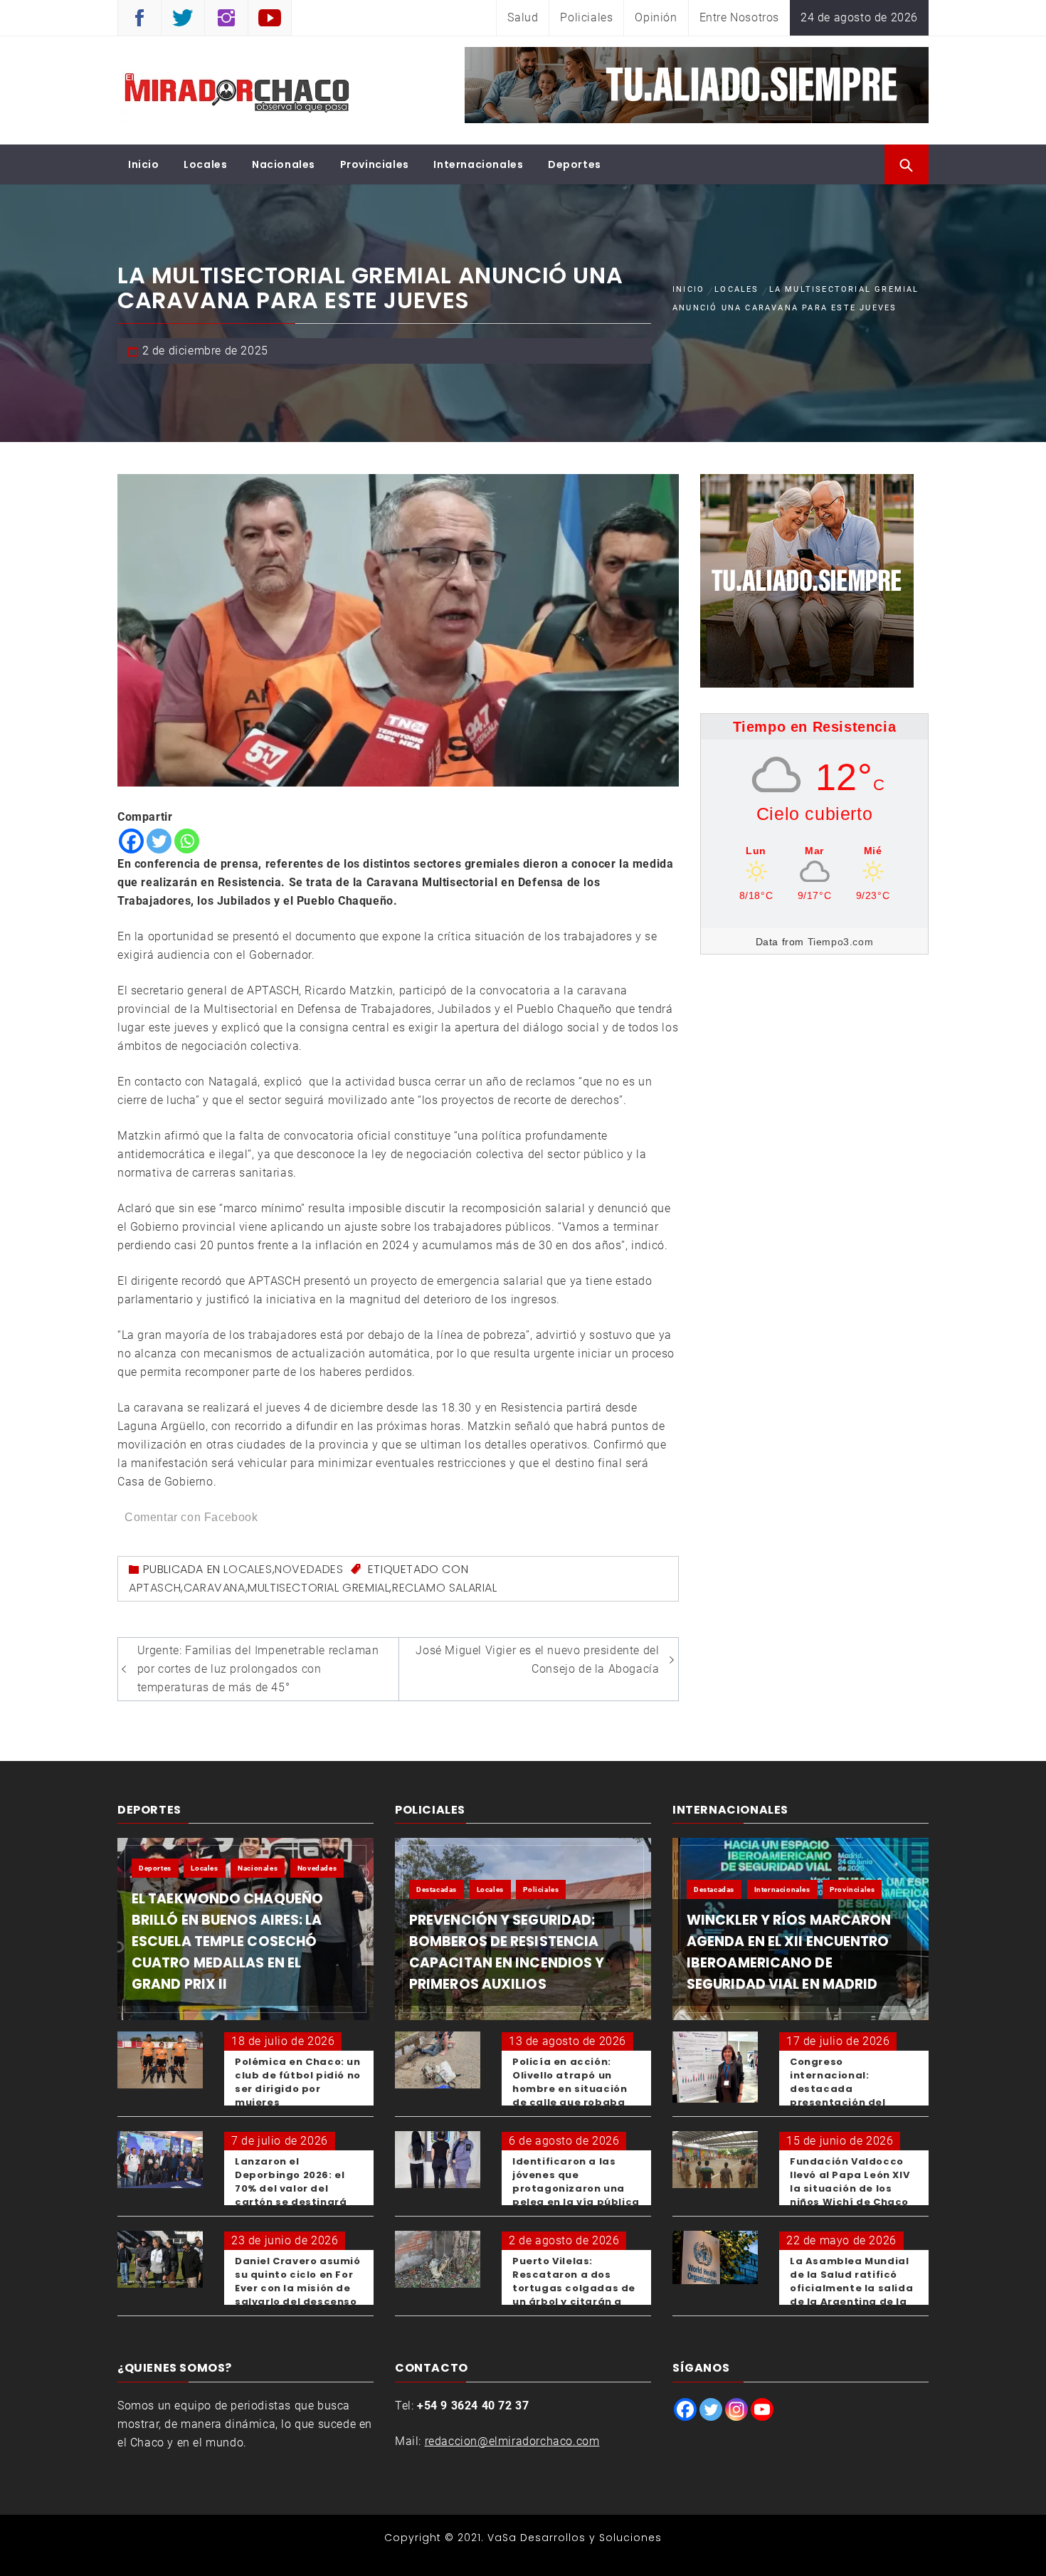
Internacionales (478, 164)
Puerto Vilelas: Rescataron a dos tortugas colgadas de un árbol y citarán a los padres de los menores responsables (576, 2295)
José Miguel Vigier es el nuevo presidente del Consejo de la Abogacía (537, 1660)
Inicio (144, 164)
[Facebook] (131, 841)
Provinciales (375, 164)
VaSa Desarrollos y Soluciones (575, 2538)
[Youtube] (762, 2409)
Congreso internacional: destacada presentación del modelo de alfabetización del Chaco (842, 2102)
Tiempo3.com (841, 942)
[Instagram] (736, 2409)
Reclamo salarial (445, 1588)
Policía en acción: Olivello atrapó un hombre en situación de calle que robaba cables (570, 2089)
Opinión (656, 17)
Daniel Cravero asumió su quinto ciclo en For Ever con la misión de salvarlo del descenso (298, 2281)
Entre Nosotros (739, 17)
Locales (205, 164)
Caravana (215, 1588)
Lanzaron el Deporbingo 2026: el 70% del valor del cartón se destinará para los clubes (291, 2188)
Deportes (575, 164)
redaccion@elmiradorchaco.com (512, 2441)
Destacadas (437, 1889)
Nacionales (284, 164)
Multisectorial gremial (318, 1588)
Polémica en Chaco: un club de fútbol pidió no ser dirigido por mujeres (298, 2082)
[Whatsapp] (187, 841)
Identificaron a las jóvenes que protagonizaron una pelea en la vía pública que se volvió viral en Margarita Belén (576, 2195)
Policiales (586, 17)
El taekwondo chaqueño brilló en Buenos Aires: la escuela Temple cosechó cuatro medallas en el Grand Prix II (227, 1941)
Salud (523, 17)
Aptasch (155, 1588)
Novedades (309, 1569)
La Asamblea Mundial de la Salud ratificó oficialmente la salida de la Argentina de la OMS (851, 2288)
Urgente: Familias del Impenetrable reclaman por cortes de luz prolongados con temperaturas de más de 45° (258, 1669)
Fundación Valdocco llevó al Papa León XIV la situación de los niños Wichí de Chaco (850, 2182)
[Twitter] (159, 841)
